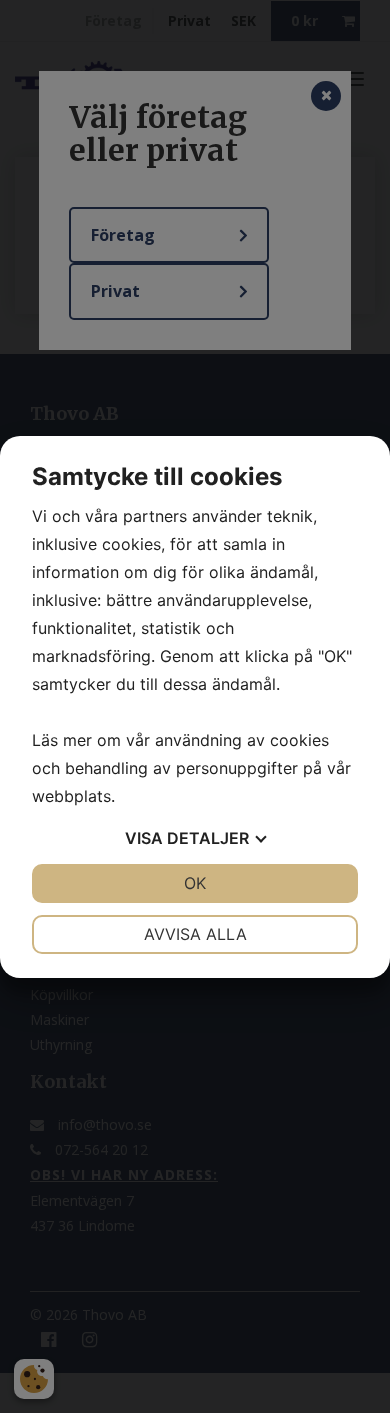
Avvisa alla (195, 934)
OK (195, 883)
